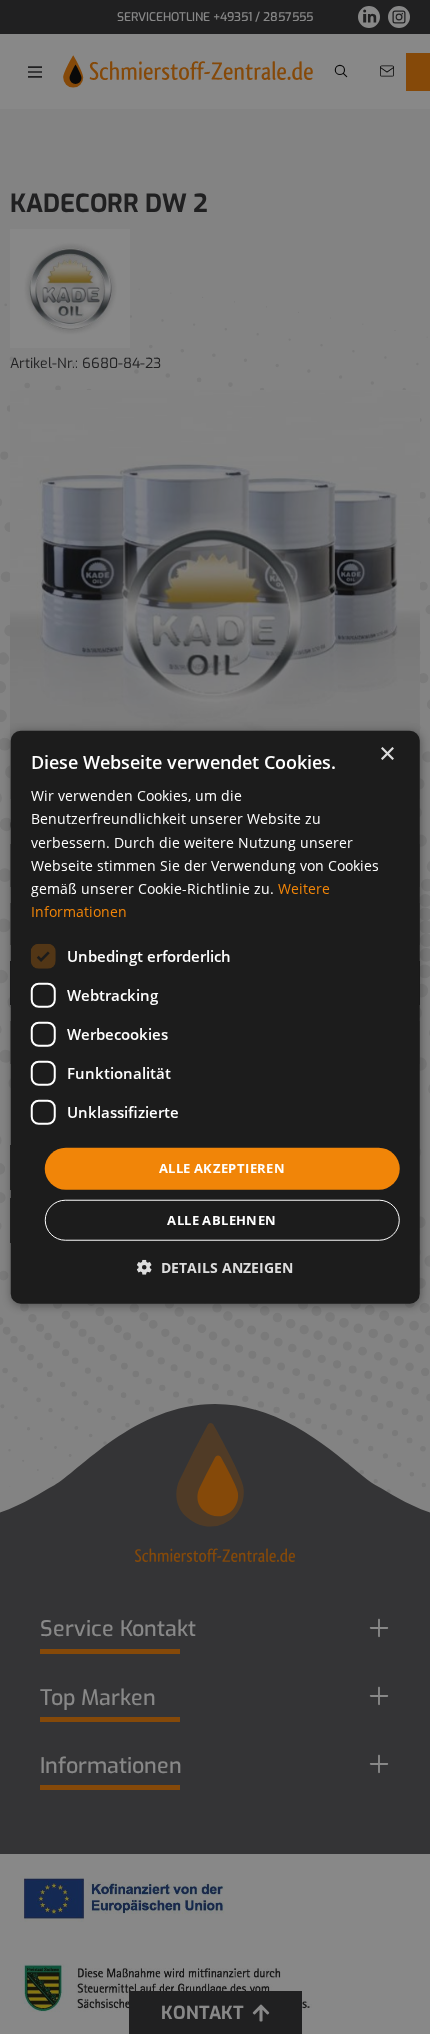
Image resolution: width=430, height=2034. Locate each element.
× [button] (386, 754)
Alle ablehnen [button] (221, 1219)
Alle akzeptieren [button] (222, 1168)
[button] (215, 1266)
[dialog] (215, 1017)
